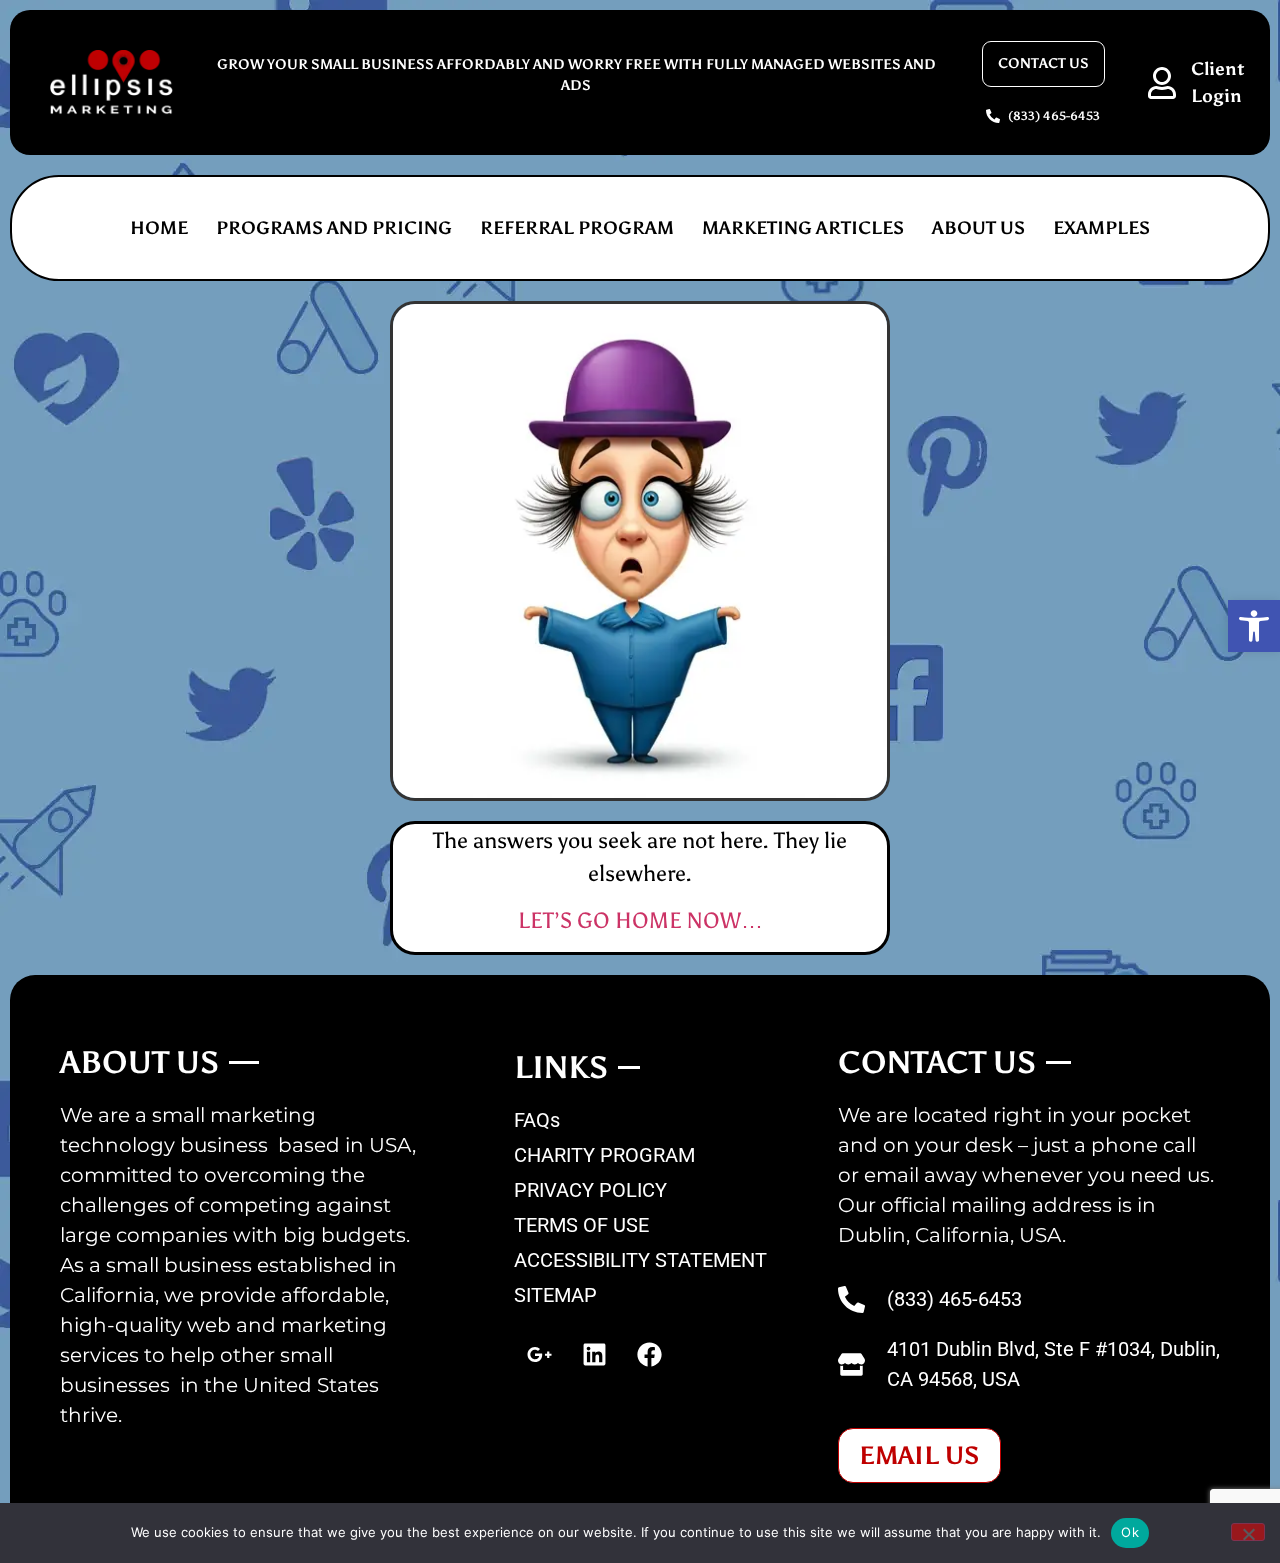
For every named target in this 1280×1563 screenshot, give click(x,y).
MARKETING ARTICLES (803, 228)
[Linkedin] (594, 1355)
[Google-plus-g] (539, 1355)
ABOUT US (978, 228)
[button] (1254, 626)
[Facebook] (649, 1355)
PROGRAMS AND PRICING (334, 228)
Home (159, 228)
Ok (1130, 1532)
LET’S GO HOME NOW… (640, 920)
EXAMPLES (1101, 228)
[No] (1248, 1532)
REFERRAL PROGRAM (577, 228)
